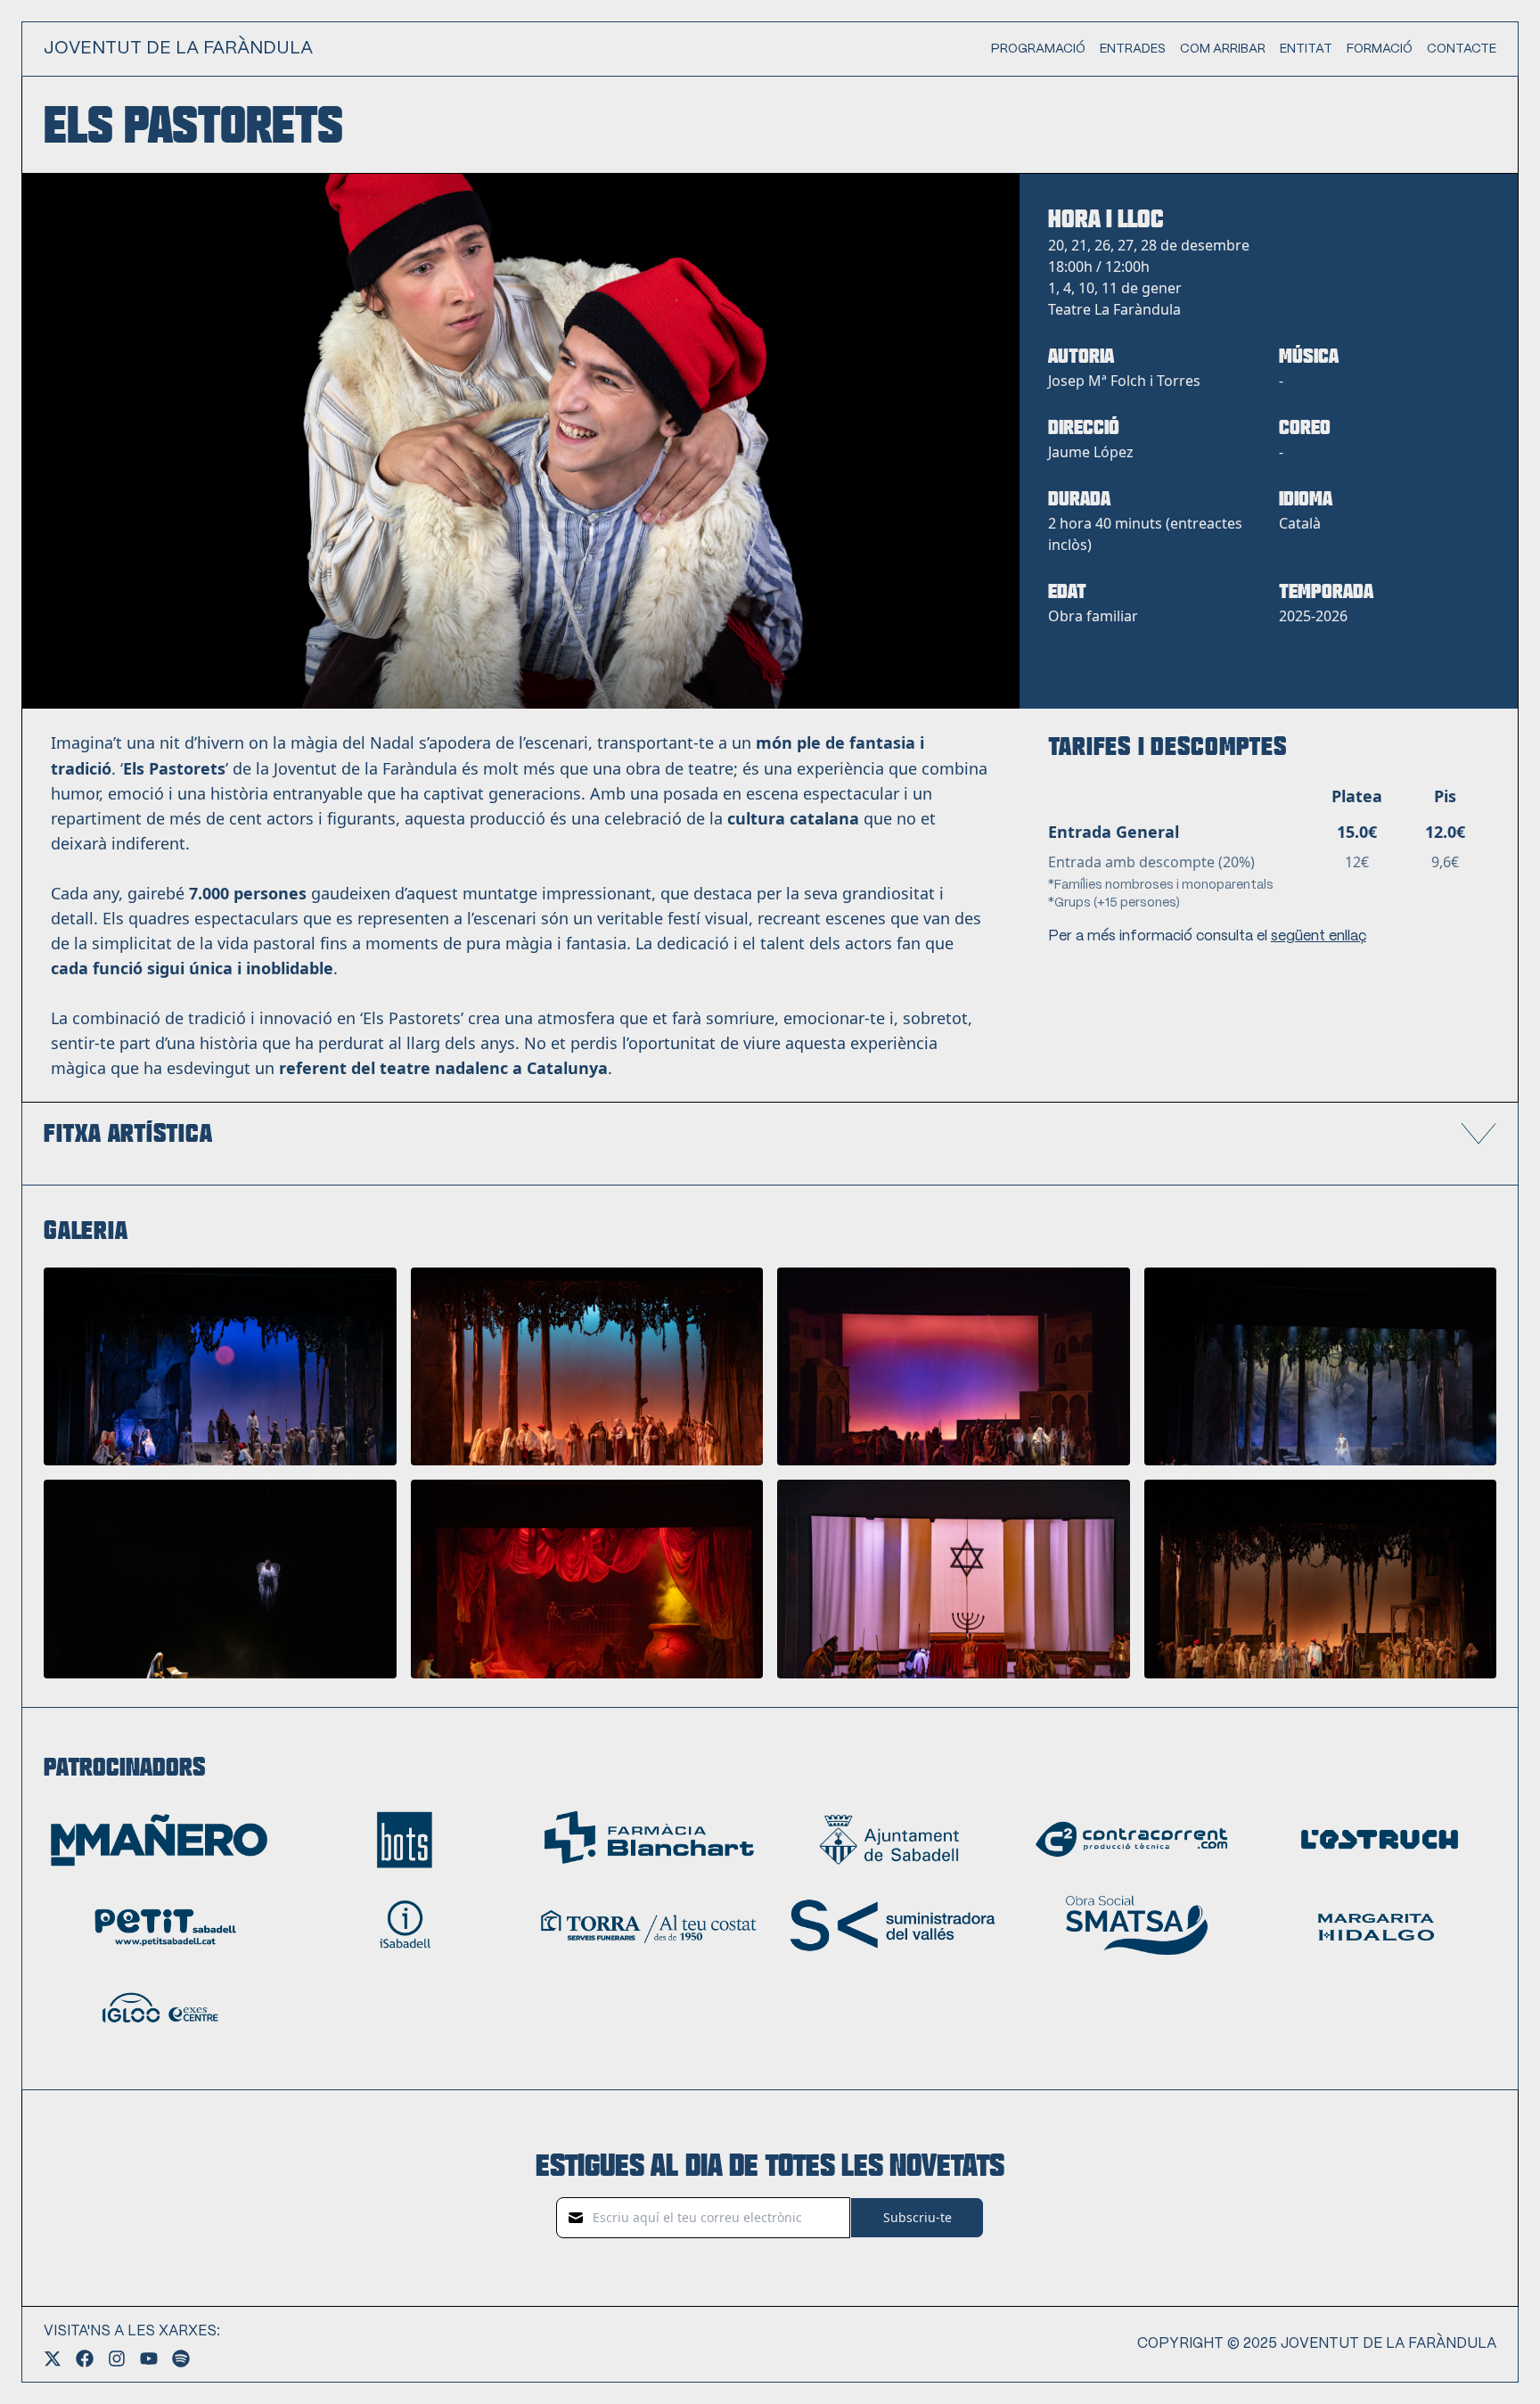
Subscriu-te (917, 2217)
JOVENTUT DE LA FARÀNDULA (178, 49)
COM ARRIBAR (1223, 49)
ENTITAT (1306, 49)
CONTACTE (1462, 49)
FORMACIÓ (1380, 49)
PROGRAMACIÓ (1038, 49)
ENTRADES (1133, 49)
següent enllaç (1319, 936)
